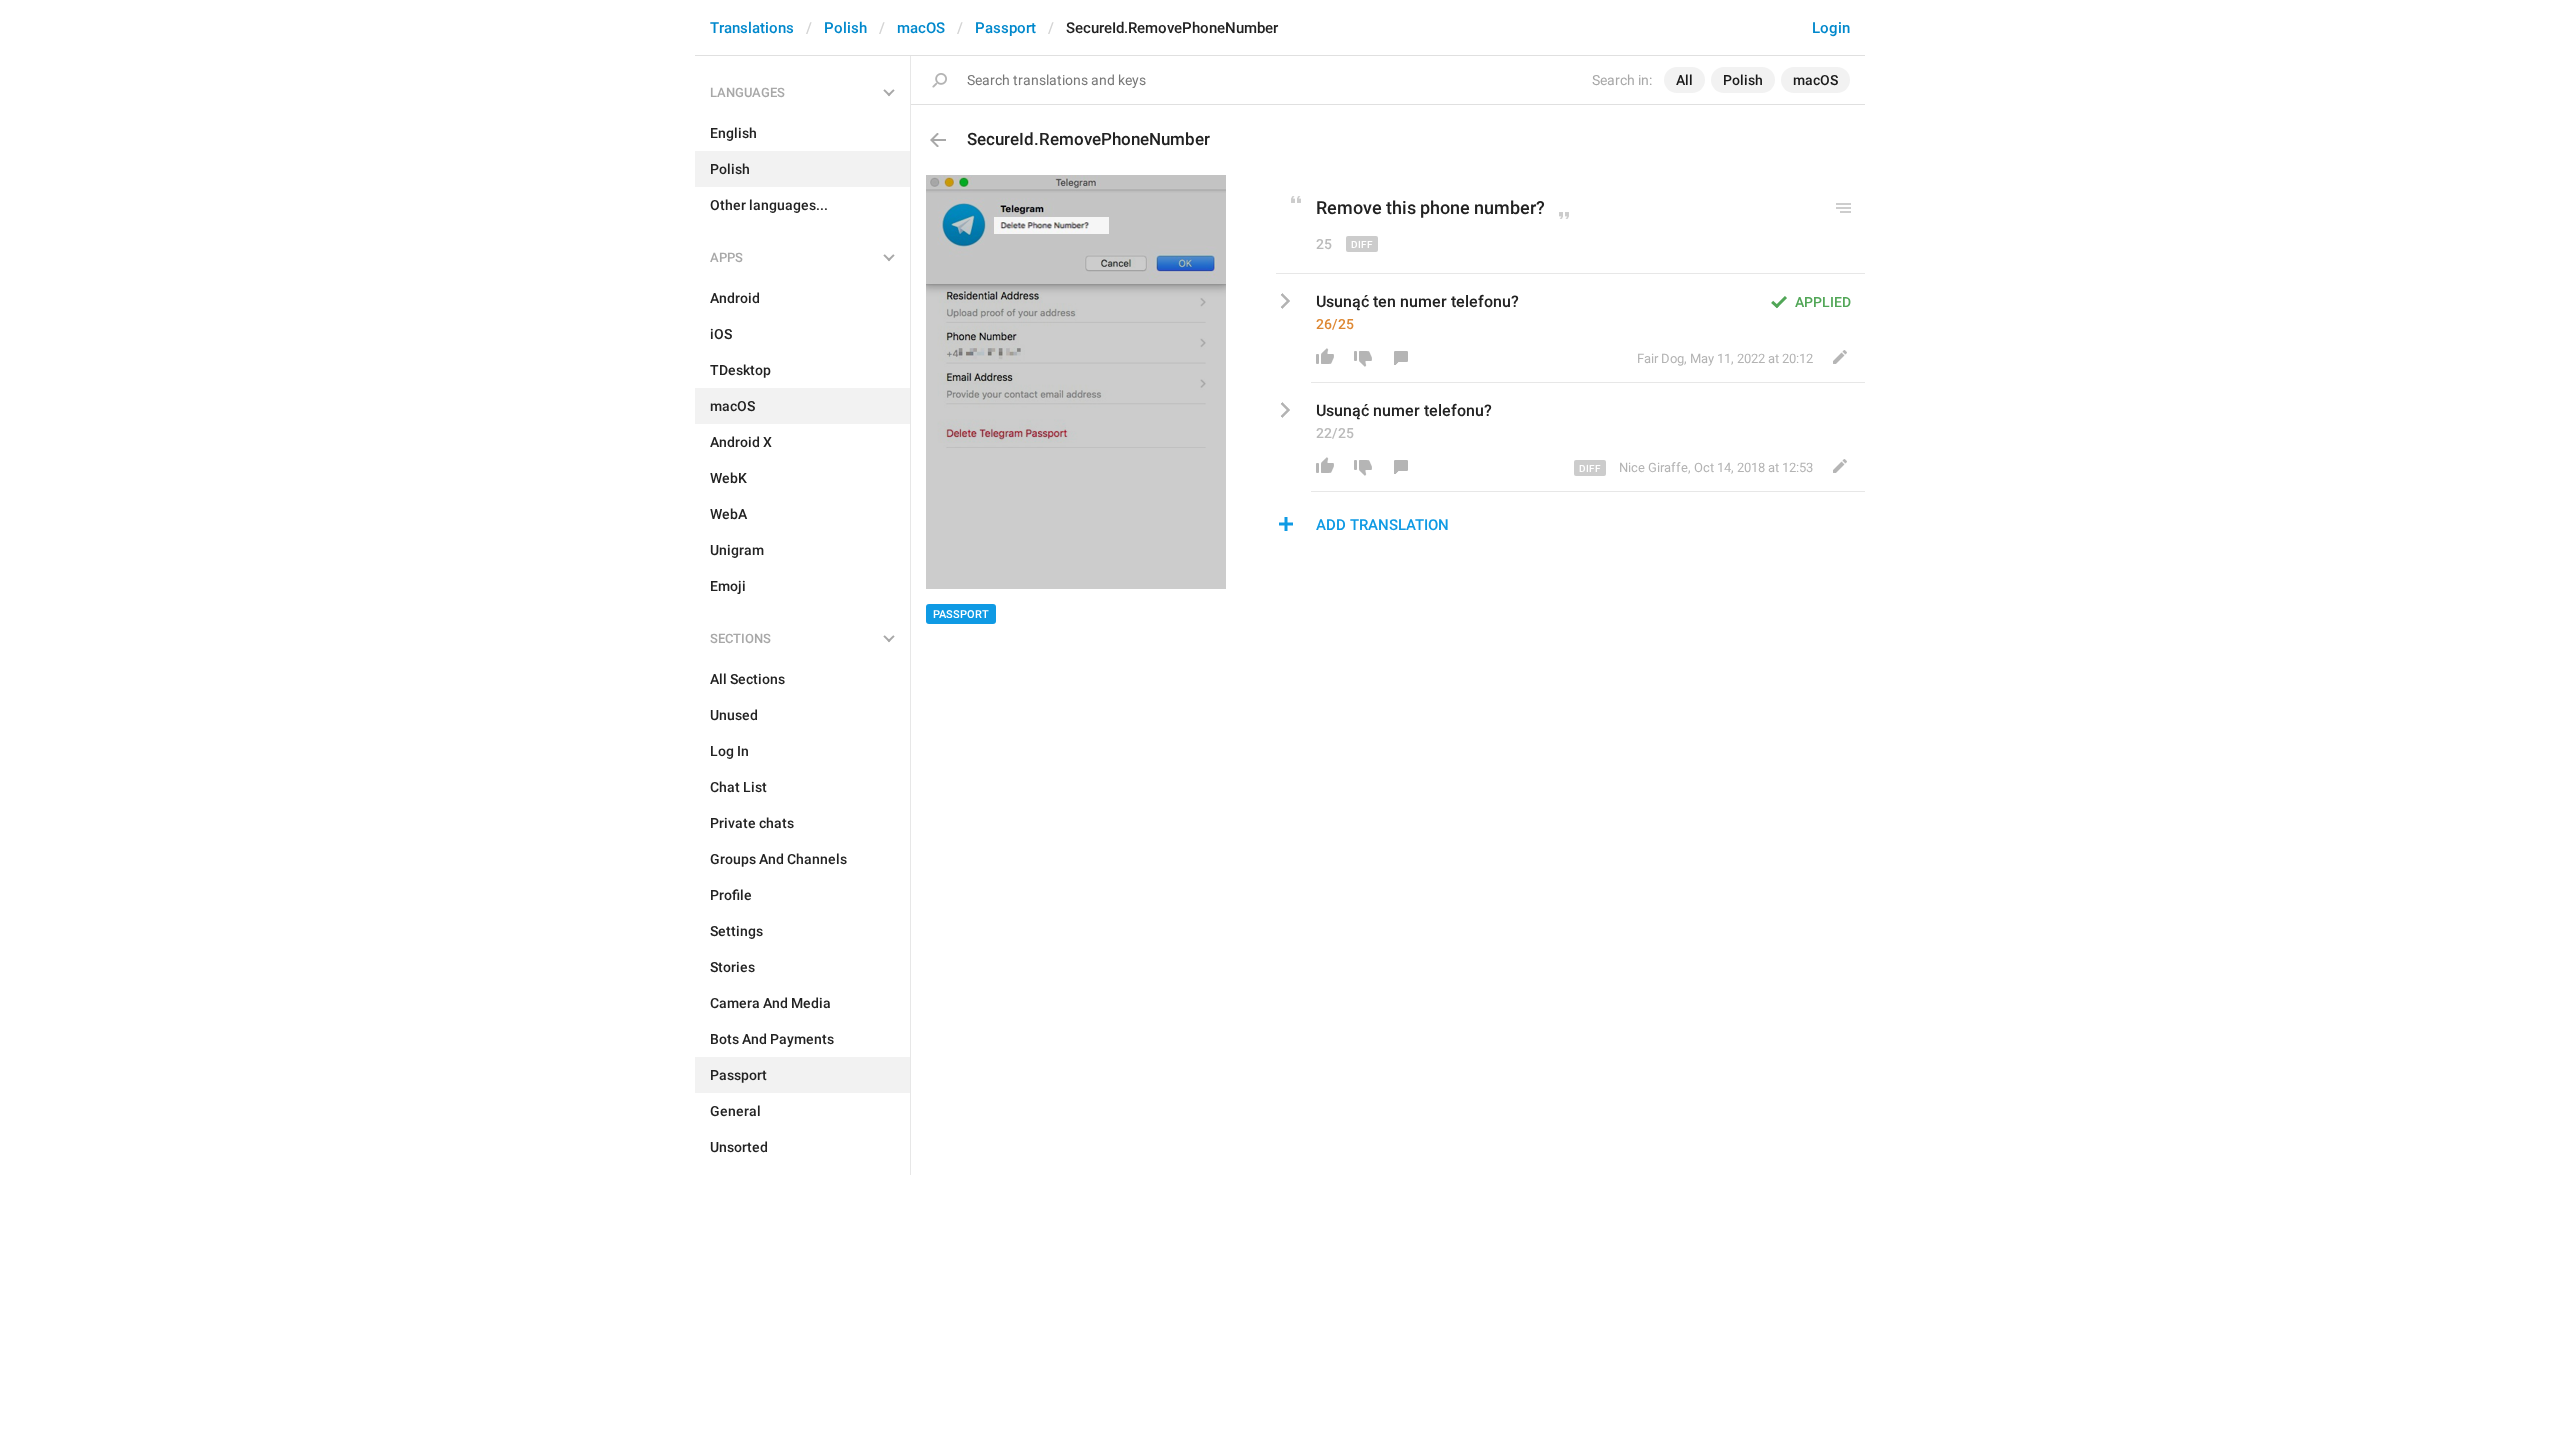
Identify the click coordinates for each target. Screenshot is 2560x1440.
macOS (921, 28)
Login (1831, 28)
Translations (752, 28)
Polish (845, 28)
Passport (1005, 28)
